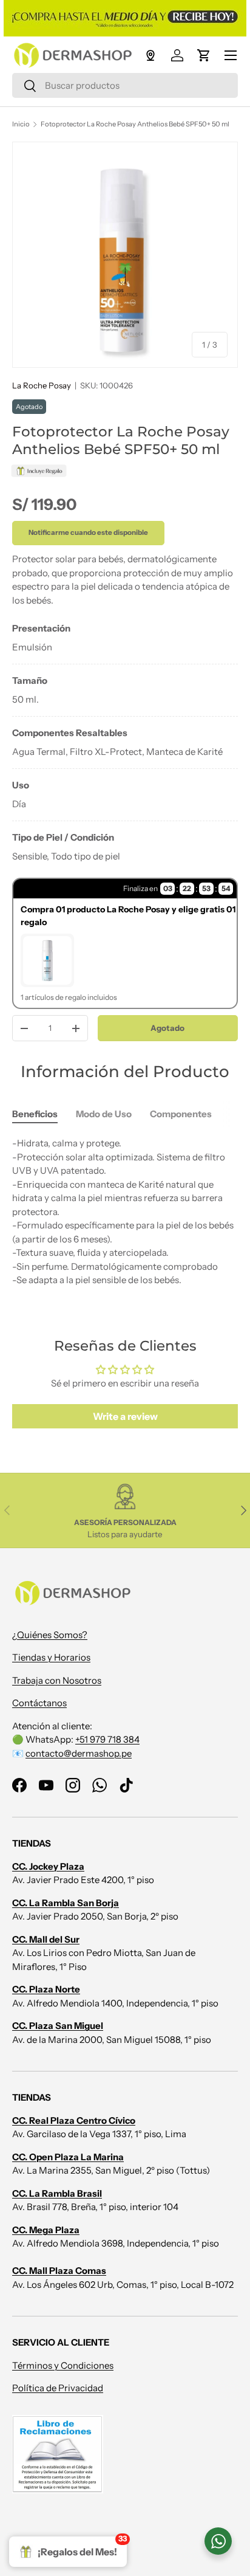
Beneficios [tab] (35, 1114)
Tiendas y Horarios (51, 1657)
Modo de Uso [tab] (104, 1114)
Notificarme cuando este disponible (88, 532)
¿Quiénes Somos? (50, 1635)
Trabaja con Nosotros (57, 1680)
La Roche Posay (42, 385)
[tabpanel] (125, 742)
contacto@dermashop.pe (79, 1753)
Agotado (167, 1028)
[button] (204, 55)
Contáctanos (39, 1703)
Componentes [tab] (181, 1114)
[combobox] (125, 85)
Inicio (21, 124)
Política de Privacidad (58, 2388)
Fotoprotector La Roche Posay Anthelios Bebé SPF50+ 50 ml (135, 124)
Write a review (125, 1416)
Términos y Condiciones (63, 2365)
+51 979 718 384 (107, 1739)
